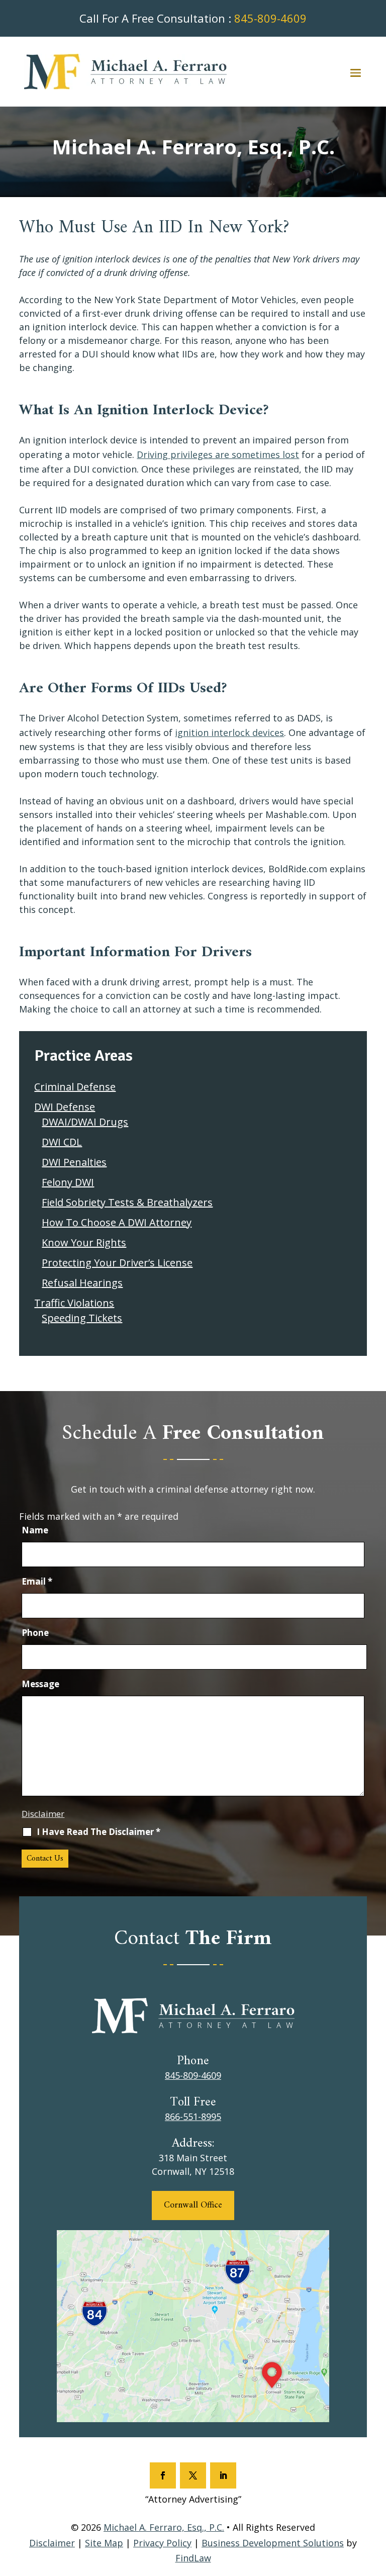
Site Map (104, 2543)
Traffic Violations (74, 1303)
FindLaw (193, 2558)
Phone (35, 1633)
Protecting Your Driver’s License (117, 1263)
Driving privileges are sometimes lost (218, 454)
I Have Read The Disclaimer (99, 1832)
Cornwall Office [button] (193, 2205)
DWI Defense (65, 1107)
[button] (356, 72)
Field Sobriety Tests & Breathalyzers (127, 1202)
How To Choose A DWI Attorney (117, 1222)
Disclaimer (43, 1814)
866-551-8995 (193, 2117)
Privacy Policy (162, 2543)
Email (37, 1581)
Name (35, 1530)
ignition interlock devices (229, 732)
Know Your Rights (84, 1243)
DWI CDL (62, 1142)
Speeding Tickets (82, 1318)
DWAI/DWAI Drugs (85, 1122)
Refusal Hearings (82, 1283)
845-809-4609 (270, 18)
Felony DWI (68, 1182)
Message (40, 1684)
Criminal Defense (75, 1087)
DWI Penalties (74, 1162)
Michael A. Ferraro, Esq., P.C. (164, 2527)
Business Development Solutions (273, 2543)
